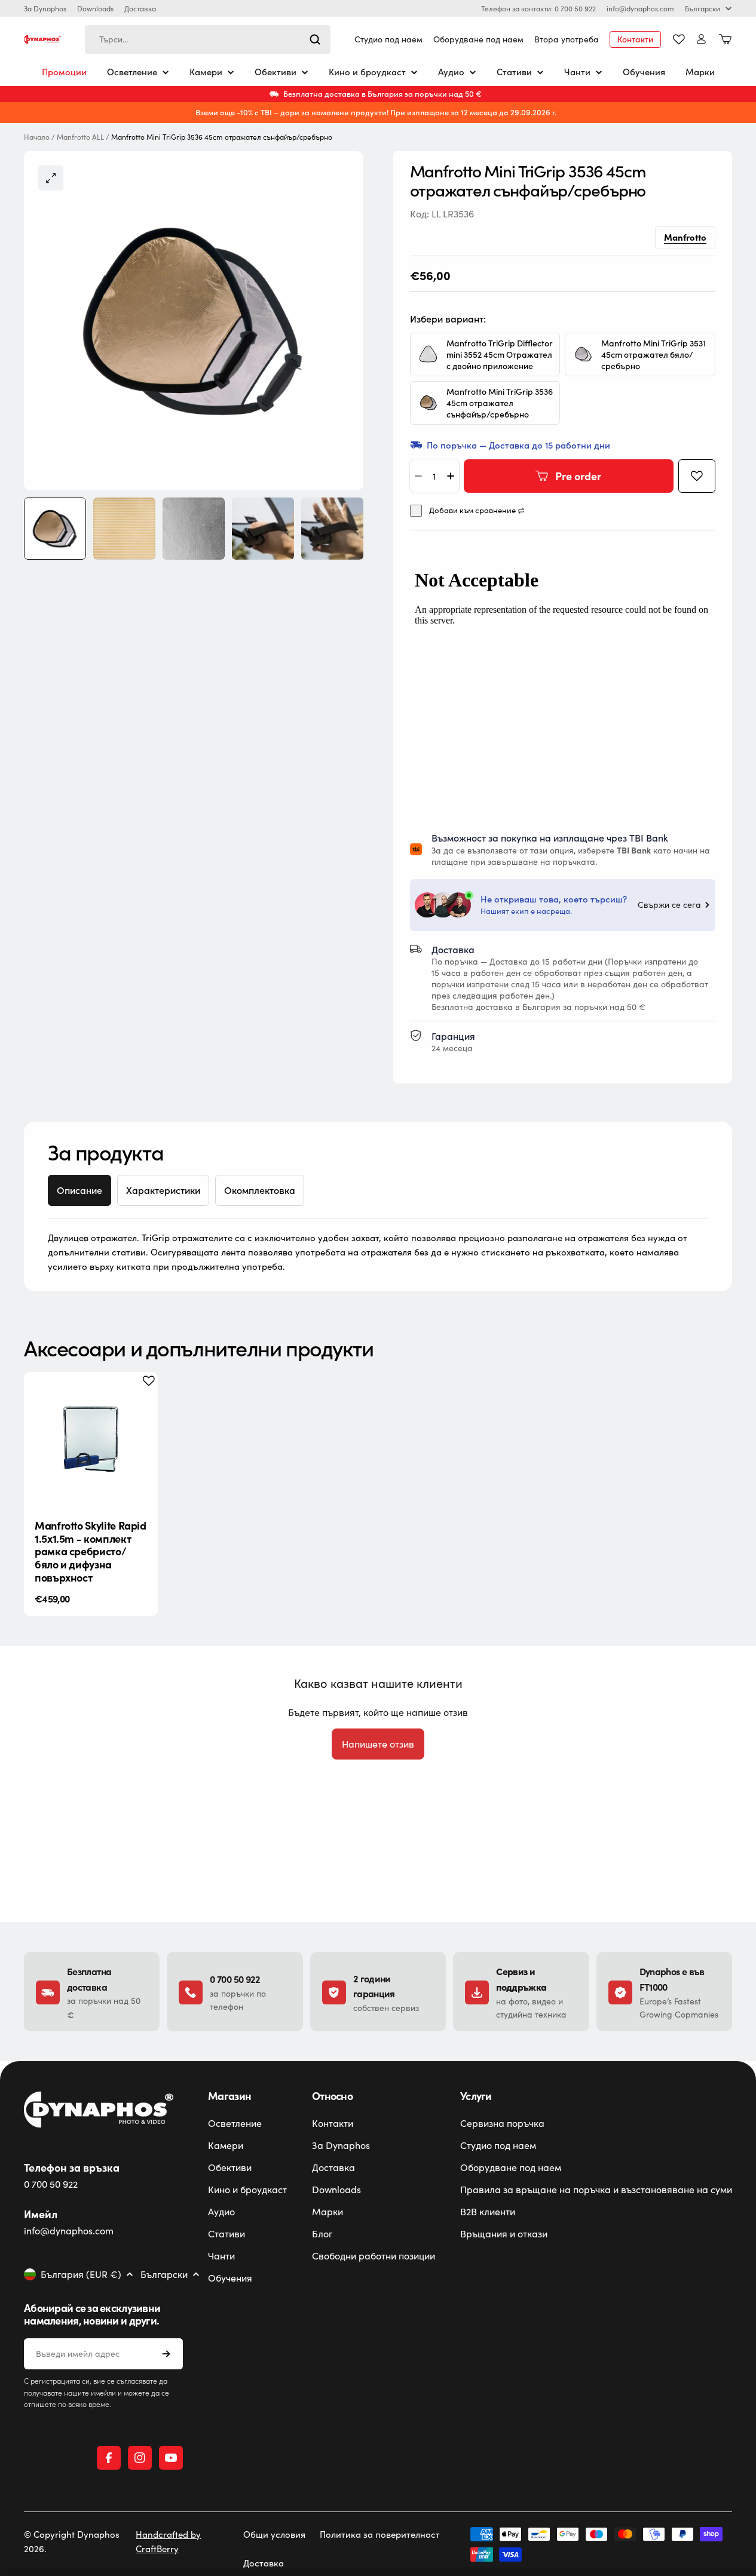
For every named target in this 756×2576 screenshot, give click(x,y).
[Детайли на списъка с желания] (679, 39)
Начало (37, 137)
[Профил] (701, 39)
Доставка (140, 8)
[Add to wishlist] (697, 476)
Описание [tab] (79, 1190)
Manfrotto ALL (80, 137)
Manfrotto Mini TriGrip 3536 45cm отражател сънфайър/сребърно (500, 403)
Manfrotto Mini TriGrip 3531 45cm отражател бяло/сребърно (654, 354)
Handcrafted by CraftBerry (168, 2541)
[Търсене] (315, 39)
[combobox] (208, 39)
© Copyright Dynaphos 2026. (72, 2541)
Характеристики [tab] (163, 1190)
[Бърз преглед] (139, 1399)
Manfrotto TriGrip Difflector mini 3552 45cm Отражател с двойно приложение (500, 354)
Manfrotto (685, 237)
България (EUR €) (81, 2274)
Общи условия (274, 2534)
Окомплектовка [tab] (260, 1190)
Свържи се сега (669, 905)
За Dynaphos (45, 8)
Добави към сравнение (472, 510)
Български (703, 8)
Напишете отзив (378, 1744)
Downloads (95, 8)
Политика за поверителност (380, 2534)
